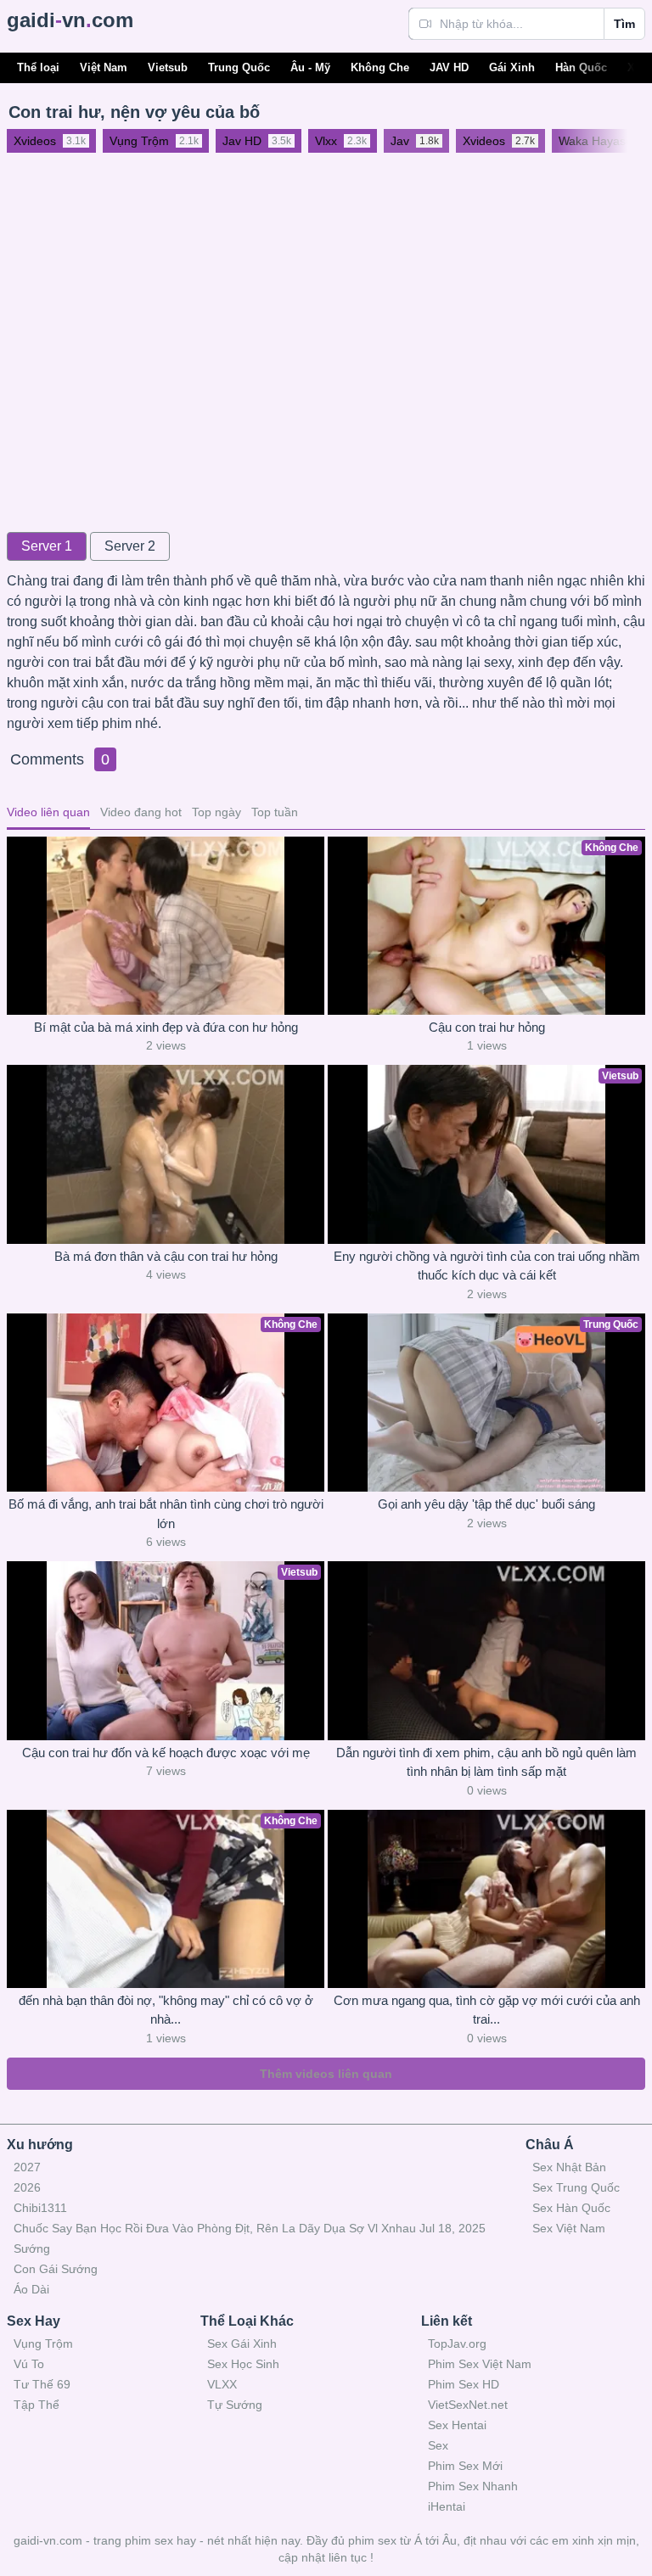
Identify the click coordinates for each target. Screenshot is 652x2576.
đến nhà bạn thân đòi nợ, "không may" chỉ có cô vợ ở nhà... (166, 2010)
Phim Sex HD (464, 2384)
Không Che (380, 67)
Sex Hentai (457, 2425)
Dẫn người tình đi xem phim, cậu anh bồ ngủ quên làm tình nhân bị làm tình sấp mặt (486, 1762)
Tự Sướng (235, 2405)
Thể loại (38, 67)
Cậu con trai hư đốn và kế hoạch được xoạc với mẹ (166, 1753)
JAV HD (449, 67)
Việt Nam (104, 67)
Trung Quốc (239, 67)
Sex (438, 2445)
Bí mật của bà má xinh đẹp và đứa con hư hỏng (166, 1027)
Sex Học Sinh (243, 2364)
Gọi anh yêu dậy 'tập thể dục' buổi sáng (486, 1504)
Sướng (32, 2248)
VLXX (222, 2384)
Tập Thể (37, 2405)
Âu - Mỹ (310, 67)
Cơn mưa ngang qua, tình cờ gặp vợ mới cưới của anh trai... (487, 2010)
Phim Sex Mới (465, 2466)
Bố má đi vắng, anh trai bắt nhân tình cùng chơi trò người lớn (166, 1514)
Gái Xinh (512, 67)
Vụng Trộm (43, 2344)
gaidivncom (70, 20)
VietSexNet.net (468, 2405)
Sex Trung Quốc (576, 2187)
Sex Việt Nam (569, 2228)
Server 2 (130, 546)
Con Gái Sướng (56, 2269)
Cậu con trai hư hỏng (487, 1027)
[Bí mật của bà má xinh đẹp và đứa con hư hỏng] (166, 926)
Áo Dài (31, 2289)
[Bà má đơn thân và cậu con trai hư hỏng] (166, 1154)
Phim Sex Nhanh (473, 2486)
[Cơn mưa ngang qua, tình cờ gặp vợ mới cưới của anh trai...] (486, 1899)
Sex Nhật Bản (569, 2167)
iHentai (447, 2506)
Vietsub (168, 67)
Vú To (29, 2364)
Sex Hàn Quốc (571, 2208)
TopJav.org (457, 2344)
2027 (27, 2167)
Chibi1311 (40, 2208)
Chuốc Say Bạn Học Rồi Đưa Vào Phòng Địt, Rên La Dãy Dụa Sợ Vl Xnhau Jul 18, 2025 (250, 2228)
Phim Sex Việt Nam (480, 2364)
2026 (27, 2187)
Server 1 (47, 546)
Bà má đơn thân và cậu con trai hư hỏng (166, 1256)
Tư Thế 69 (42, 2384)
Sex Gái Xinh (242, 2344)
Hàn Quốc (581, 67)
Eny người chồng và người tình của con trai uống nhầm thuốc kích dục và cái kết (487, 1266)
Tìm (624, 24)
